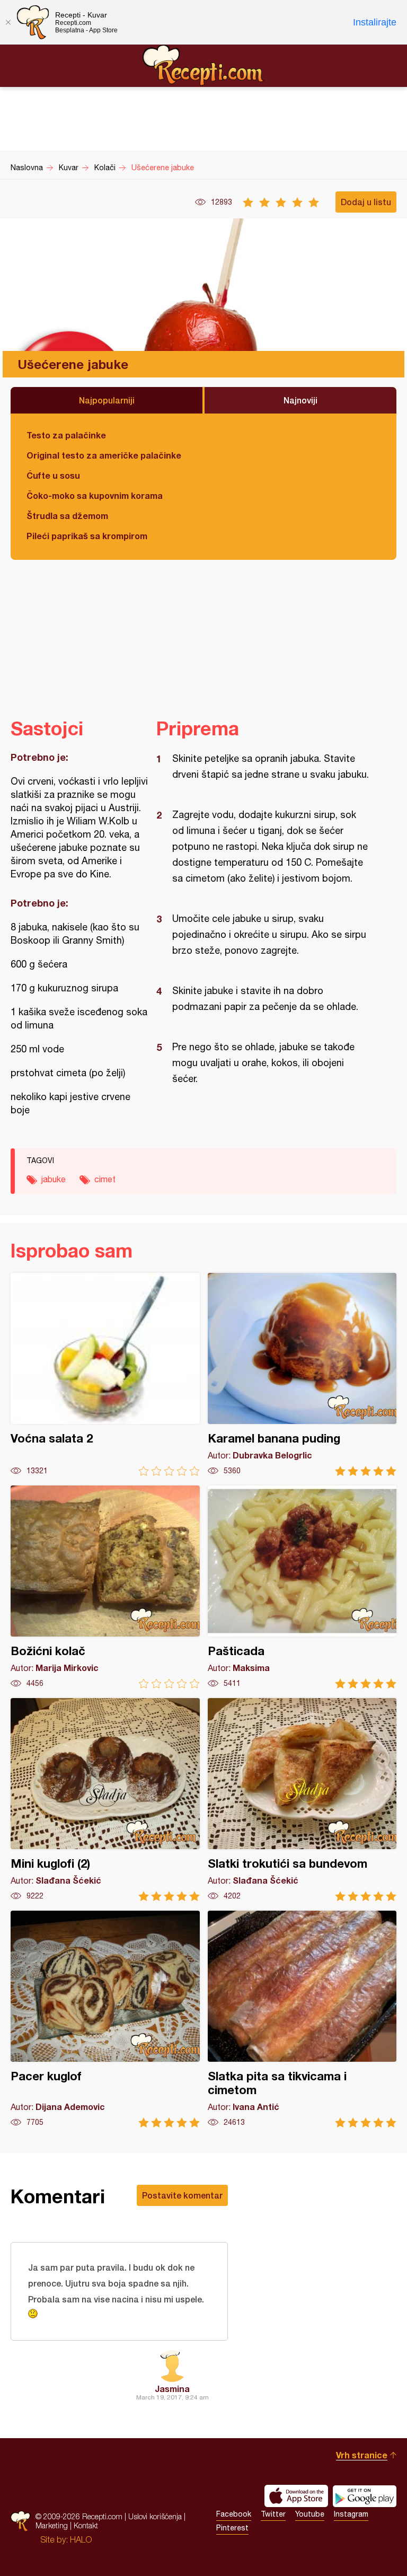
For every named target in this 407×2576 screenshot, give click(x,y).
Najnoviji (300, 400)
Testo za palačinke (66, 435)
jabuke (54, 1179)
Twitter (273, 2514)
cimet (105, 1179)
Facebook (234, 2514)
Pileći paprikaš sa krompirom (87, 536)
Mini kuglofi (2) (105, 1800)
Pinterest (232, 2528)
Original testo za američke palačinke (104, 455)
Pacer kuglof (105, 2019)
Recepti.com (203, 65)
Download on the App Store (296, 2496)
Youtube (310, 2514)
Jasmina (172, 2389)
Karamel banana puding (302, 1374)
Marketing (52, 2525)
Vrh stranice (362, 2455)
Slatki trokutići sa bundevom (302, 1800)
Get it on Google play (365, 2496)
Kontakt (86, 2525)
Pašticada (302, 1587)
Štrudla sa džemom (67, 516)
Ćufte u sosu (53, 475)
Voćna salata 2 (105, 1374)
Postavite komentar (182, 2195)
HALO (81, 2539)
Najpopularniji (107, 400)
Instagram (351, 2514)
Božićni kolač (105, 1587)
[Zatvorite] (8, 22)
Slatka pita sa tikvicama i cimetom (302, 2019)
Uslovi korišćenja (155, 2516)
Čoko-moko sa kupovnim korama (95, 495)
